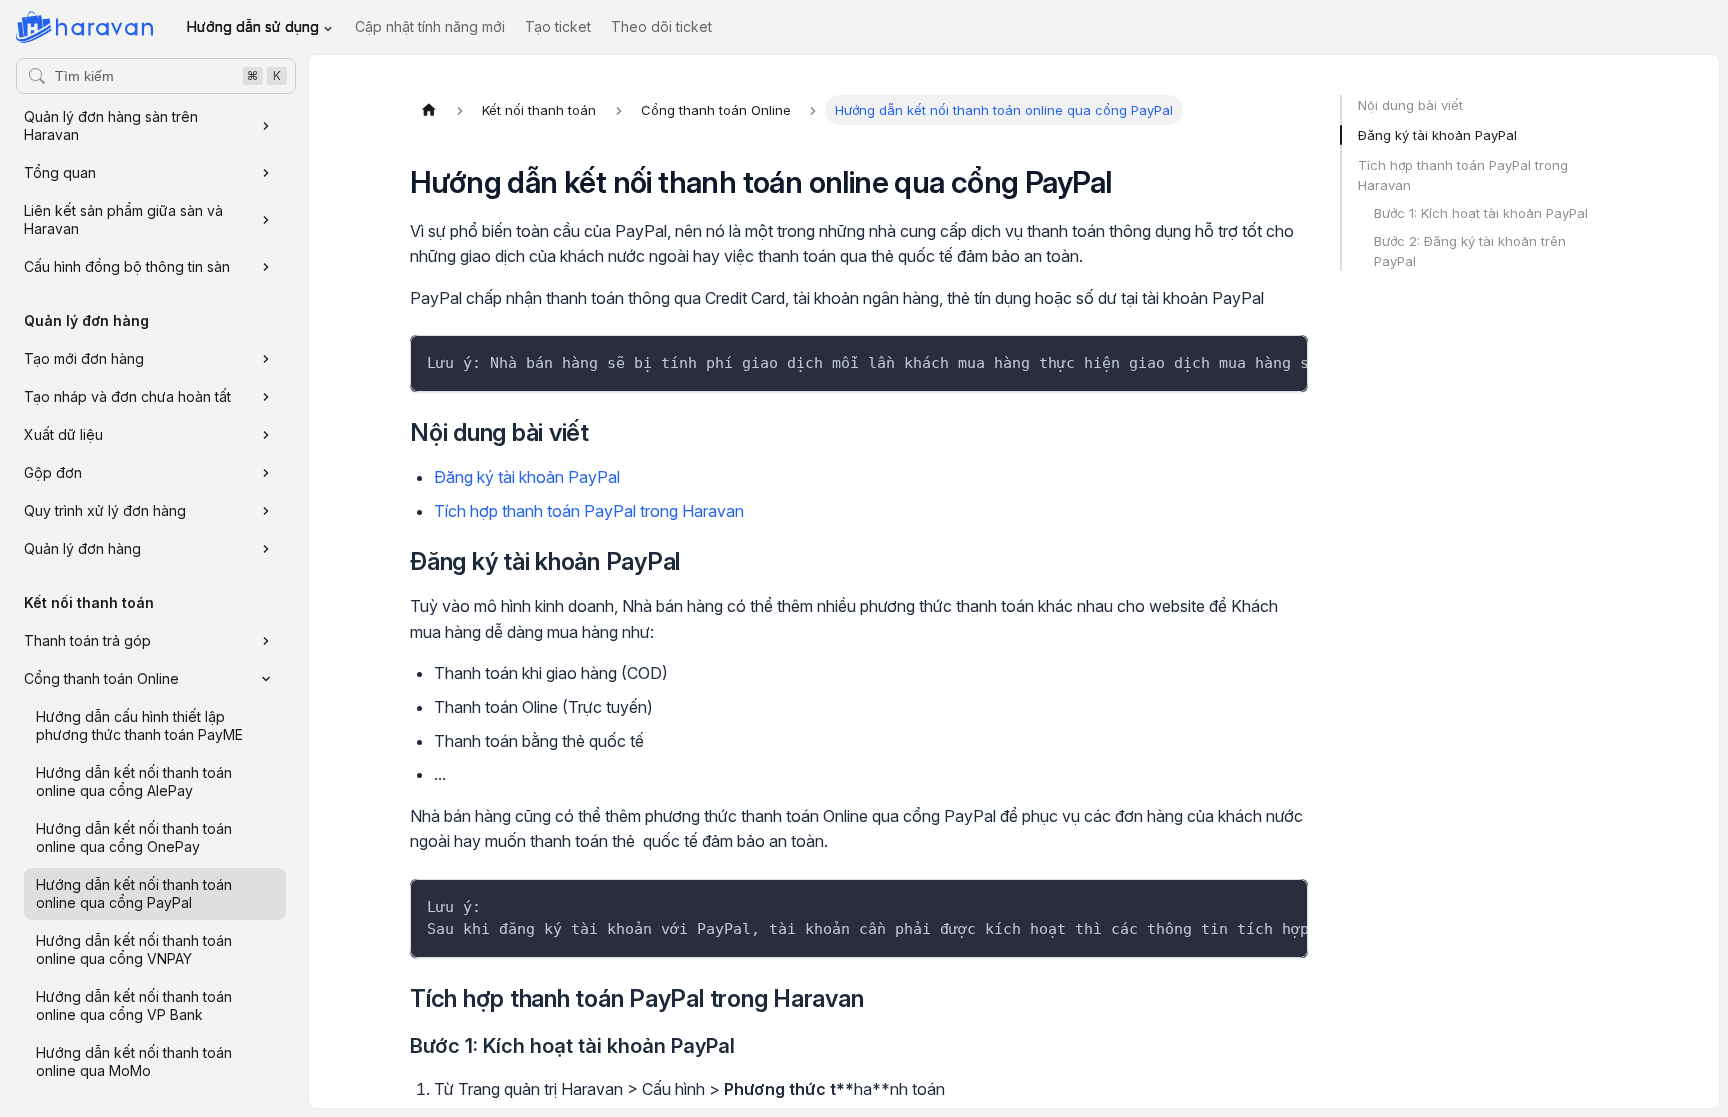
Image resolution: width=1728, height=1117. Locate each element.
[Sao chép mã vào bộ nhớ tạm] (1283, 360)
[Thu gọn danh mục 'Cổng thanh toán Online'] (266, 679)
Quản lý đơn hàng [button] (82, 548)
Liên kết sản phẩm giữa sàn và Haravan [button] (123, 219)
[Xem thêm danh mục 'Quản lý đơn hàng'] (266, 549)
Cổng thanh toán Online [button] (101, 678)
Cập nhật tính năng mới (430, 26)
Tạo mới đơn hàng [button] (84, 358)
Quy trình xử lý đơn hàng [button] (105, 510)
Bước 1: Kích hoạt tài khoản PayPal (1481, 213)
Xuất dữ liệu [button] (63, 434)
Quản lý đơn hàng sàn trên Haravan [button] (111, 125)
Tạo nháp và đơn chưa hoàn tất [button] (127, 396)
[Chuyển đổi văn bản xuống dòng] (1247, 360)
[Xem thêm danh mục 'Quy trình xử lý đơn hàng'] (266, 511)
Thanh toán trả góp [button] (87, 640)
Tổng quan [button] (60, 172)
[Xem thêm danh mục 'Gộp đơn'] (266, 473)
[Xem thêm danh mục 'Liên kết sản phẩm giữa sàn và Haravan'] (266, 220)
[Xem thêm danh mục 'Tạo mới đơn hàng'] (266, 359)
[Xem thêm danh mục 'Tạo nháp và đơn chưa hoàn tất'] (266, 397)
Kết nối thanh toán (89, 602)
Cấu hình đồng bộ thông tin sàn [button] (127, 266)
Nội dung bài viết (1410, 105)
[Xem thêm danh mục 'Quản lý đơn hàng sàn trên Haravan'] (266, 126)
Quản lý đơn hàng (86, 320)
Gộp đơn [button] (53, 472)
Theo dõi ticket (661, 26)
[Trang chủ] (429, 110)
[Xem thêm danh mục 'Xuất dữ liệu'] (266, 435)
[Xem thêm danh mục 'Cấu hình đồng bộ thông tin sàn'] (266, 267)
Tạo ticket (558, 26)
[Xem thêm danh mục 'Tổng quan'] (266, 173)
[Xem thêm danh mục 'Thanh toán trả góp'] (266, 641)
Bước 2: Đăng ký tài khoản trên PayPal (1470, 251)
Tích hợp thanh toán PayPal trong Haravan (589, 511)
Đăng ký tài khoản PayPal (527, 477)
